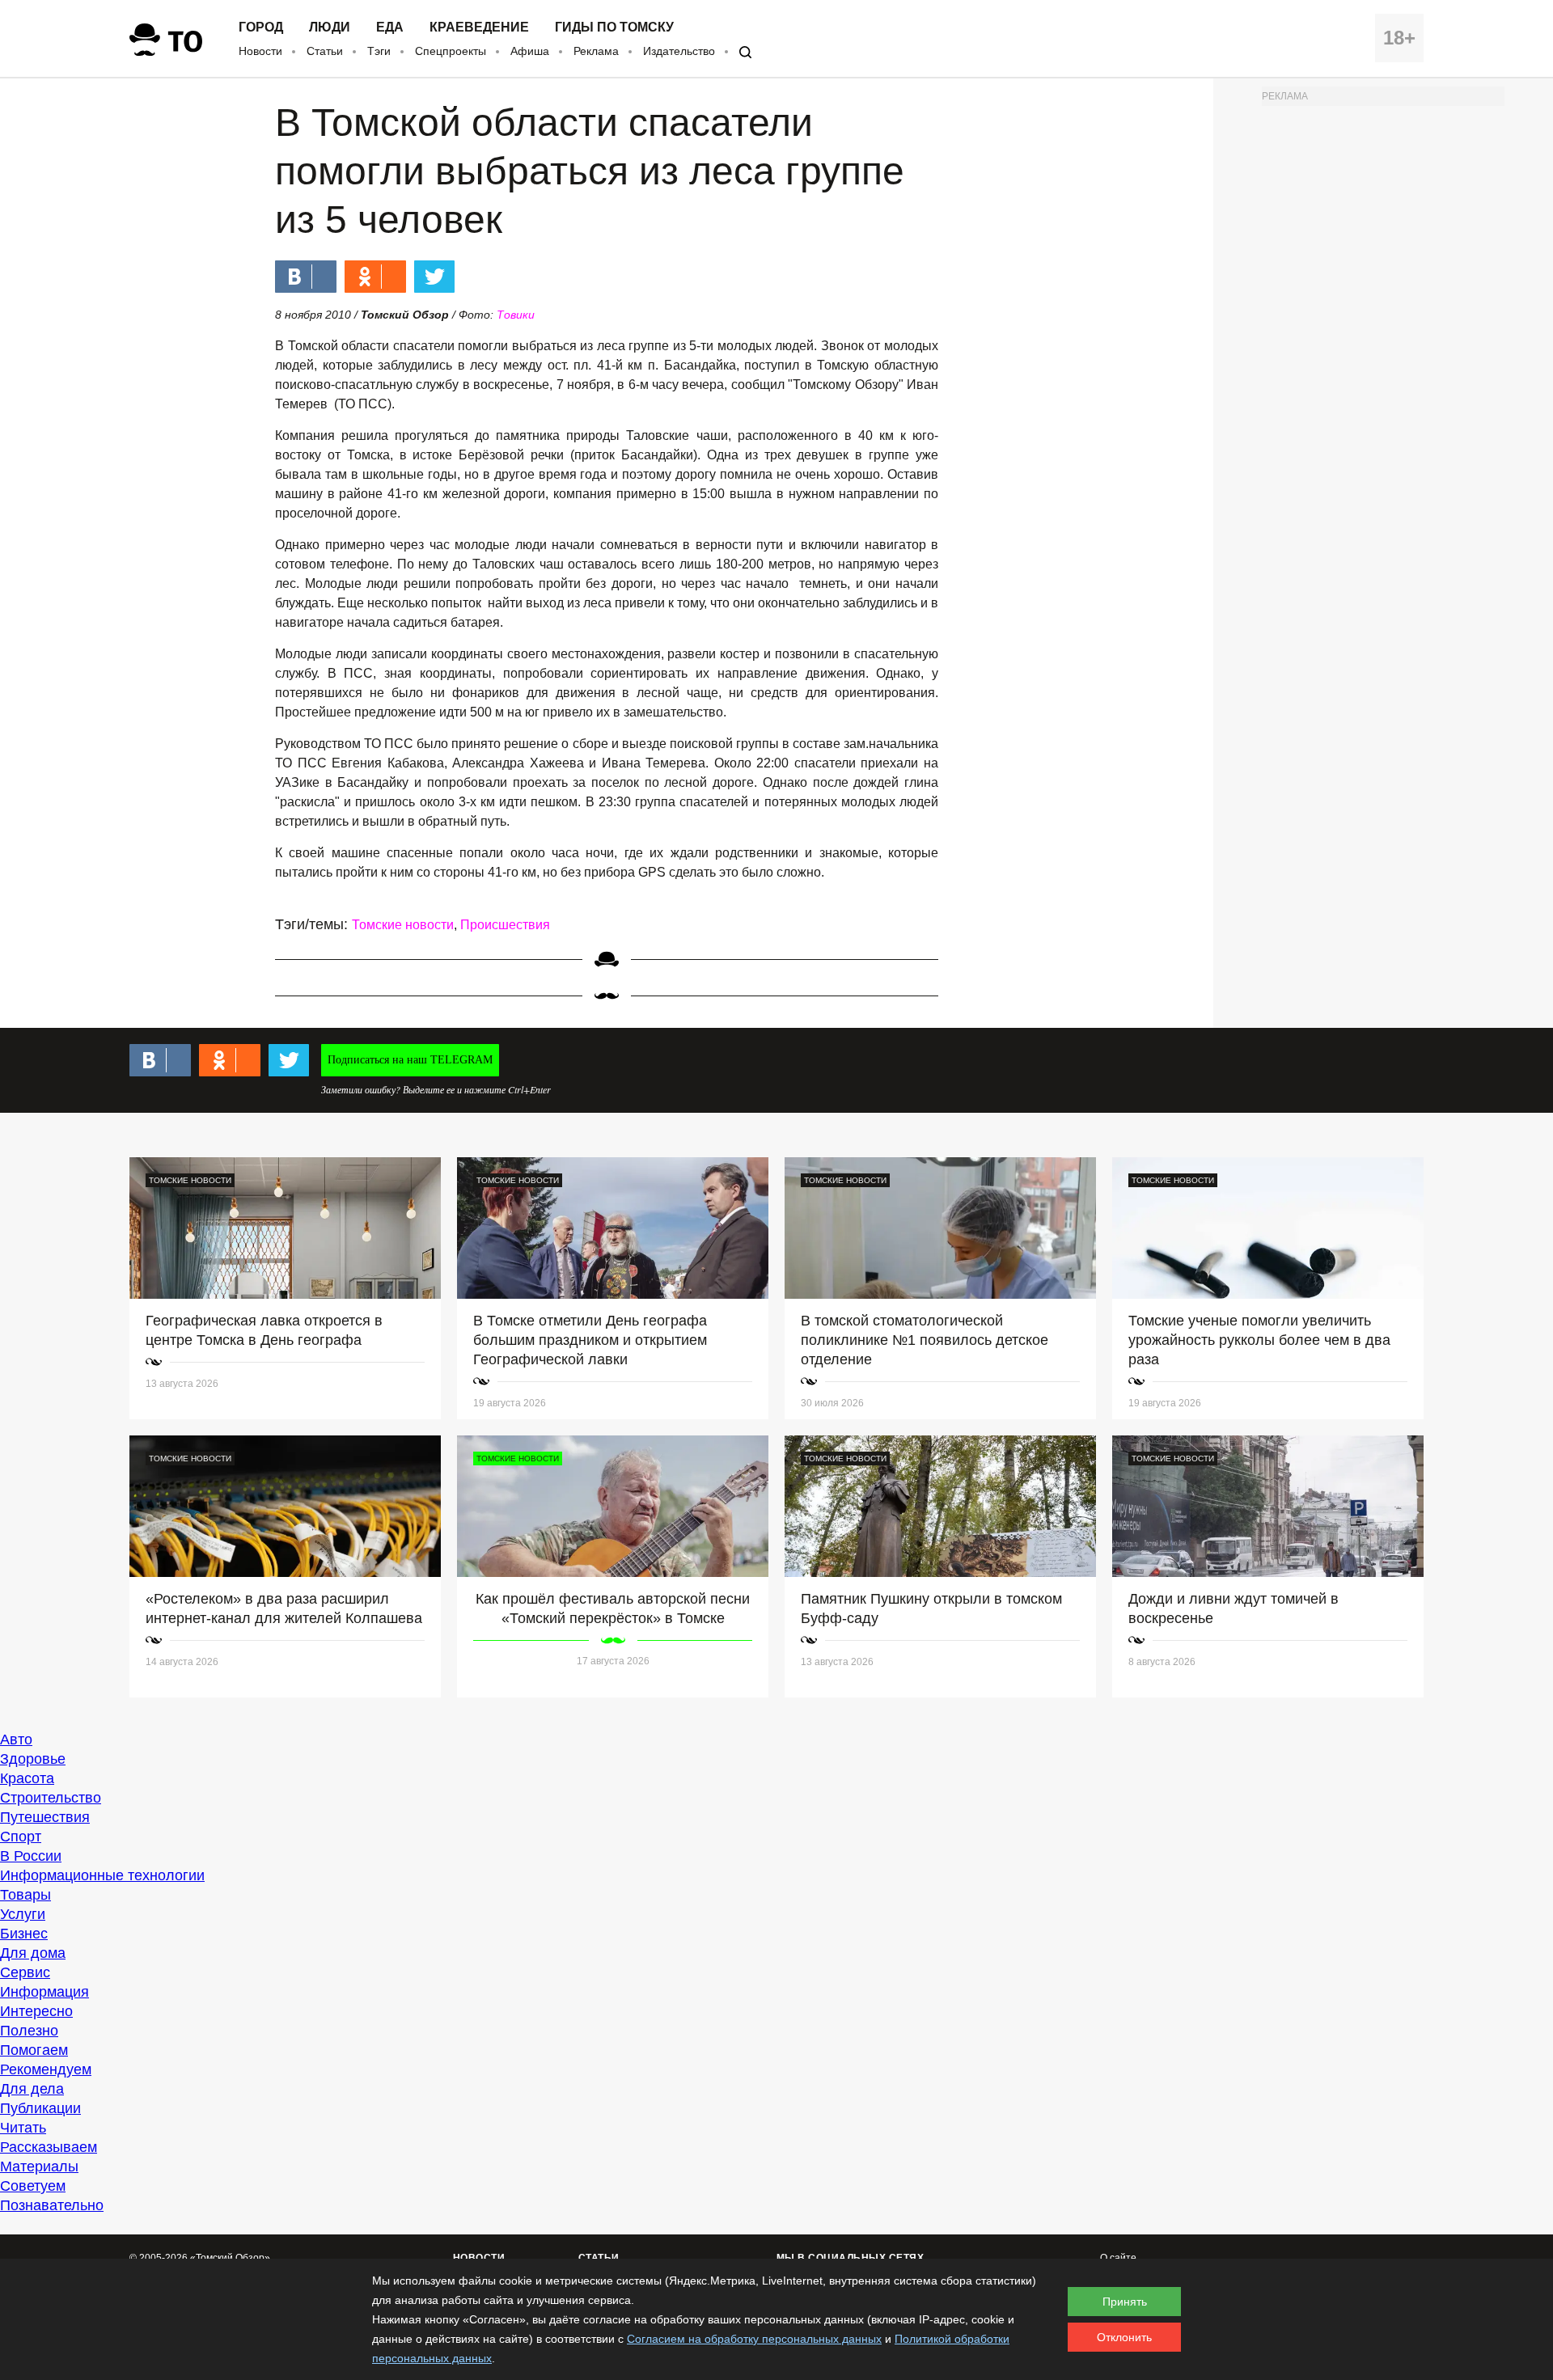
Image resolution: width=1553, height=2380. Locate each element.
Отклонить (1124, 2337)
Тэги (379, 51)
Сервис (25, 1972)
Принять (1125, 2302)
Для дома (33, 1953)
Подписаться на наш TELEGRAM (410, 1060)
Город (261, 27)
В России (31, 1856)
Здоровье (33, 1759)
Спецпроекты (451, 51)
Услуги (23, 1914)
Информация (44, 1992)
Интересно (36, 2011)
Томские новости (403, 925)
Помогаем (34, 2050)
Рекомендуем (46, 2069)
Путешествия (45, 1817)
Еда (390, 27)
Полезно (29, 2031)
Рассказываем (49, 2147)
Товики (516, 315)
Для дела (32, 2089)
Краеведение (479, 27)
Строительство (51, 1798)
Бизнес (24, 1934)
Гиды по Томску (614, 27)
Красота (27, 1778)
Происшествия (505, 925)
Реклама (596, 51)
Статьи (325, 51)
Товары (25, 1895)
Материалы (39, 2167)
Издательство (679, 51)
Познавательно (52, 2205)
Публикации (40, 2108)
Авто (16, 1740)
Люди (330, 27)
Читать (23, 2128)
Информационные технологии (102, 1875)
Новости (260, 51)
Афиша (530, 51)
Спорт (21, 1837)
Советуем (33, 2186)
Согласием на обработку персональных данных (754, 2339)
